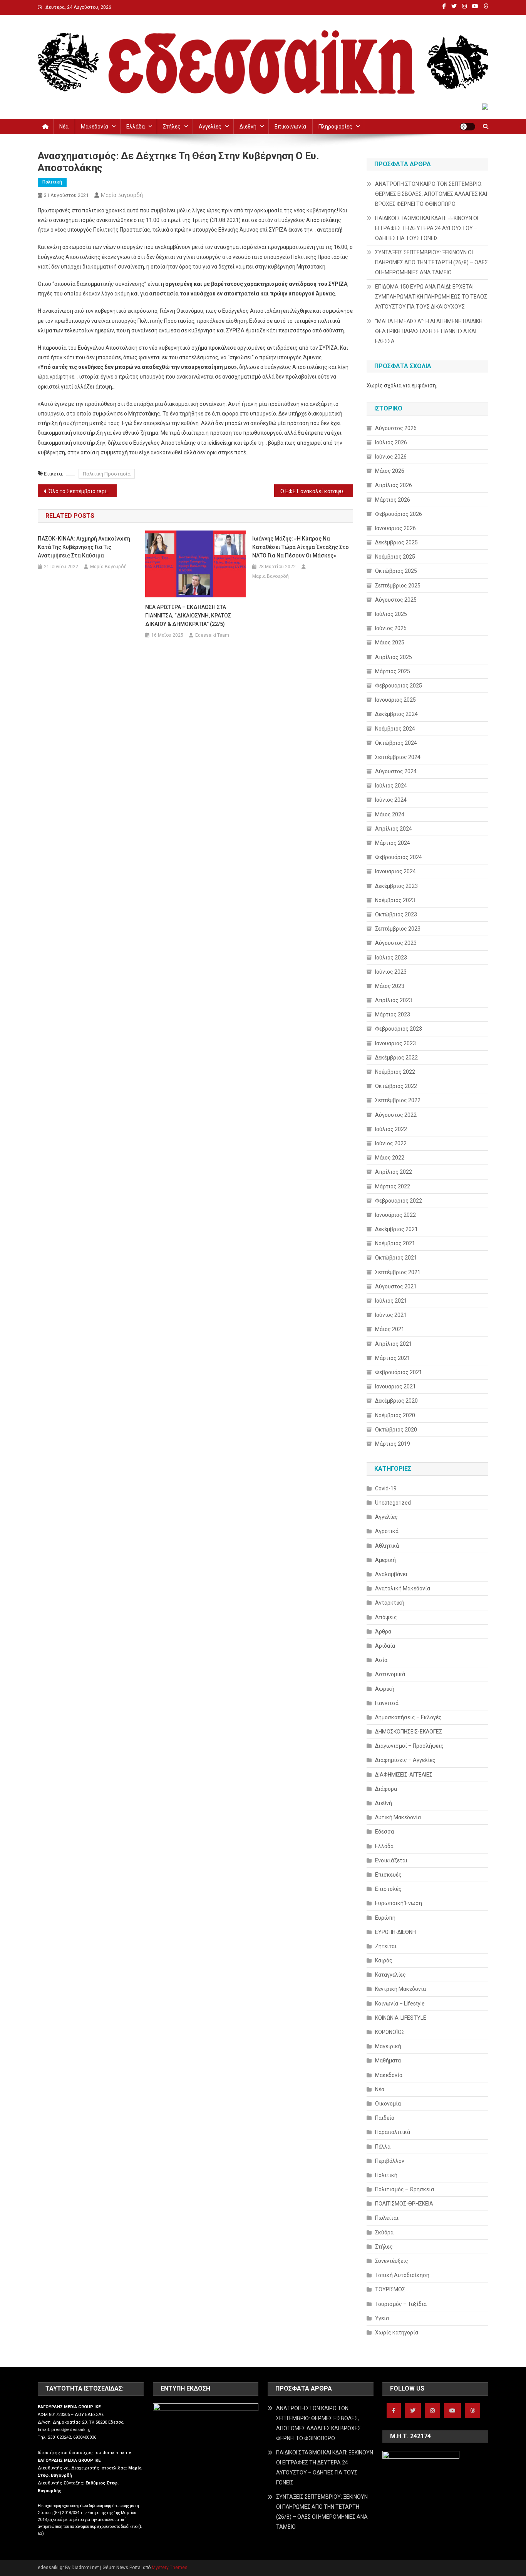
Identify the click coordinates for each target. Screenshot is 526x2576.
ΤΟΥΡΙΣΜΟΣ (390, 2289)
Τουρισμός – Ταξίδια (401, 2304)
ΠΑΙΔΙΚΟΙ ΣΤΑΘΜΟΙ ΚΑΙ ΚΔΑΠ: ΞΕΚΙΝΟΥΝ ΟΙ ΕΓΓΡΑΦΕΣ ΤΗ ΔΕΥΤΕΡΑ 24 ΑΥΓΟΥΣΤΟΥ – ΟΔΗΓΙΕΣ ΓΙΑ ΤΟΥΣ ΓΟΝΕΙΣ (427, 228)
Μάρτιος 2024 (393, 843)
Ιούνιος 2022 (391, 1143)
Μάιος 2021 (390, 1329)
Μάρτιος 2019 (393, 1444)
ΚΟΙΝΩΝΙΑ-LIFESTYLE (401, 2018)
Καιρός (384, 1960)
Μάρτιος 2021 (393, 1358)
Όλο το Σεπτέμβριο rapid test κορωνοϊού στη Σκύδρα (83, 491)
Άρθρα (383, 1632)
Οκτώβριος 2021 (396, 1258)
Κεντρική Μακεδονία (400, 1989)
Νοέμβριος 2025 (395, 557)
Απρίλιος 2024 (394, 829)
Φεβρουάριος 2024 (399, 857)
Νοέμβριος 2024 (395, 729)
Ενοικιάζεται (391, 1860)
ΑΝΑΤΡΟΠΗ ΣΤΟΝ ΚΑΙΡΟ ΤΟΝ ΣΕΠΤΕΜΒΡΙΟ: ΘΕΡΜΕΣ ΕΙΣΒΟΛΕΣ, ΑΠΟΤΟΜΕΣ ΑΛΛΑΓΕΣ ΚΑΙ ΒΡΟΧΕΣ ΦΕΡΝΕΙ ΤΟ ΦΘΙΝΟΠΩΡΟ (431, 194)
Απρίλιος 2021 (394, 1344)
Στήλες (172, 127)
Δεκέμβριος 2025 (396, 542)
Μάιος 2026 (390, 471)
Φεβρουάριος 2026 (399, 514)
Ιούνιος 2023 (391, 972)
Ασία (381, 1660)
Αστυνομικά (390, 1674)
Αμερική (385, 1560)
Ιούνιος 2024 (391, 800)
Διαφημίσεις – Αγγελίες (405, 1760)
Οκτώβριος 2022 (396, 1086)
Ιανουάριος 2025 (395, 700)
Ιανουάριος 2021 (395, 1386)
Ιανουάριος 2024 (395, 871)
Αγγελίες (210, 127)
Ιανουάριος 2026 (395, 528)
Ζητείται (386, 1946)
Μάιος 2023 (390, 986)
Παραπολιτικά (393, 2132)
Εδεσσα (384, 1832)
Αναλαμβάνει (391, 1574)
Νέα (64, 127)
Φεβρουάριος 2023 (399, 1029)
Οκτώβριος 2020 (396, 1430)
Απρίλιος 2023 (394, 1000)
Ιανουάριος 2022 (395, 1215)
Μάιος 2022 (390, 1158)
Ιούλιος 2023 (391, 958)
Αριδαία (385, 1646)
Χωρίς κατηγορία (397, 2332)
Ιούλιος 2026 (391, 442)
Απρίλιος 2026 (394, 485)
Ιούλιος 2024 (391, 786)
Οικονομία (388, 2104)
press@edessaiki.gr (72, 2430)
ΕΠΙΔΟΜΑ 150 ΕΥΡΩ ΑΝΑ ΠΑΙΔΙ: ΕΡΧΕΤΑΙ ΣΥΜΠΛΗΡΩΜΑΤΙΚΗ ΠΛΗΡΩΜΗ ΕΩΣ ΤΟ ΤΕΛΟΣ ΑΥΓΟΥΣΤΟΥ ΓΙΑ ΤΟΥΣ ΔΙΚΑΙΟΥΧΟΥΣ (431, 297)
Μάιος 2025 (390, 642)
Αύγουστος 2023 (396, 943)
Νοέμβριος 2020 (395, 1415)
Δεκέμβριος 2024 (396, 714)
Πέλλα (383, 2147)
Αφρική (385, 1689)
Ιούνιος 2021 (391, 1315)
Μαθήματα (388, 2060)
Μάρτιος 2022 (393, 1186)
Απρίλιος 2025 (394, 657)
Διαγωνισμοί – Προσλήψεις (409, 1746)
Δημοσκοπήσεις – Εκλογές (408, 1717)
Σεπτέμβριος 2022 (398, 1100)
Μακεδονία (95, 127)
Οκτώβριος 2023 (396, 914)
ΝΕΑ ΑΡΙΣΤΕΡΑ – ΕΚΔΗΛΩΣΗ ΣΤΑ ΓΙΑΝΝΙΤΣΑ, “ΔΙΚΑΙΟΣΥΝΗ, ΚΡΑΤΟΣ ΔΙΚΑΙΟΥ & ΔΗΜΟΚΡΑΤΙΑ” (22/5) (188, 616)
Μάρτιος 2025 (393, 671)
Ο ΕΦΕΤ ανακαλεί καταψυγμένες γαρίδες (317, 491)
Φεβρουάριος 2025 (399, 686)
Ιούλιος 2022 (391, 1129)
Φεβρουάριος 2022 (399, 1201)
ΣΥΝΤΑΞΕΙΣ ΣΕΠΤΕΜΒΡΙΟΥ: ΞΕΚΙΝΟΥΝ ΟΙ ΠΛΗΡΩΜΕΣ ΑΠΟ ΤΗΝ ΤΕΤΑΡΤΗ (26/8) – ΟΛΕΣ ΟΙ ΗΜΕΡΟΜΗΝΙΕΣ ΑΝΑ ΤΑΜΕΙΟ (431, 262)
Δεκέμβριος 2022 (396, 1058)
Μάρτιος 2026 (393, 500)
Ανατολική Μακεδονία (403, 1588)
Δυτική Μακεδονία (398, 1817)
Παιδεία (385, 2118)
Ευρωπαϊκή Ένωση (399, 1903)
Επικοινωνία (290, 127)
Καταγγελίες (390, 1975)
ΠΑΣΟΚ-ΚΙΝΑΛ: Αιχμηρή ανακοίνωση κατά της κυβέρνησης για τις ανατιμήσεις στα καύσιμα (84, 547)
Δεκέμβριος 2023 (396, 886)
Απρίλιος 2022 (394, 1172)
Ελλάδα (136, 127)
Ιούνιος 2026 (391, 457)
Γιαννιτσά (387, 1703)
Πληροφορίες (335, 127)
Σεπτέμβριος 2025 (398, 586)
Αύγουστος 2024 (396, 771)
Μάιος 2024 (390, 814)
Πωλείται (387, 2218)
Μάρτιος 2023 (393, 1014)
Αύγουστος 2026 (396, 428)
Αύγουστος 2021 (396, 1286)
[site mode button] (467, 127)
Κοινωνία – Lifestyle (400, 2004)
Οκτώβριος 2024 (396, 743)
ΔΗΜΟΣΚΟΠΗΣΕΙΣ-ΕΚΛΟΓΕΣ (409, 1732)
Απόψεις (386, 1617)
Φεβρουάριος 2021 (399, 1372)
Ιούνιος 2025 (391, 628)
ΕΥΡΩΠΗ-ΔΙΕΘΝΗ (395, 1932)
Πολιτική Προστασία (107, 474)
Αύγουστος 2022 (396, 1115)
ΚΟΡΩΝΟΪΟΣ (390, 2032)
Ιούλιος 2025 (391, 614)
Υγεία (382, 2318)
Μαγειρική (388, 2046)
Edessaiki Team (212, 635)
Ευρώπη (385, 1918)
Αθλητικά (387, 1546)
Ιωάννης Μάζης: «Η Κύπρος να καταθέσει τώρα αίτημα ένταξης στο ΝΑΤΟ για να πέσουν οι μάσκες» (301, 547)
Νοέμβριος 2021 (395, 1243)
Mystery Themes (170, 2568)
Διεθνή (248, 127)
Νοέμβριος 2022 (395, 1072)
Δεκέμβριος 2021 (396, 1229)
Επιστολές (388, 1889)
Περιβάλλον (390, 2161)
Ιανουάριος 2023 (395, 1043)
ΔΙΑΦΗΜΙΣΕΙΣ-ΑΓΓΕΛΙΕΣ (404, 1775)
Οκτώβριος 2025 (396, 571)
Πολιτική (52, 182)
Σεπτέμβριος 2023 (398, 929)
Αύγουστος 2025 (396, 600)
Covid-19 (386, 1488)
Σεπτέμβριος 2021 (398, 1272)
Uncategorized (393, 1503)
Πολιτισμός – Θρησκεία (405, 2189)
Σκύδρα (384, 2232)
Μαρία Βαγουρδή (122, 195)
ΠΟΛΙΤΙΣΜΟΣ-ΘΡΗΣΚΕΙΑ (404, 2204)
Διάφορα (386, 1789)
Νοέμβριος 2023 (395, 900)
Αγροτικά (387, 1531)
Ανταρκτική (390, 1603)
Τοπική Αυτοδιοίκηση (402, 2275)
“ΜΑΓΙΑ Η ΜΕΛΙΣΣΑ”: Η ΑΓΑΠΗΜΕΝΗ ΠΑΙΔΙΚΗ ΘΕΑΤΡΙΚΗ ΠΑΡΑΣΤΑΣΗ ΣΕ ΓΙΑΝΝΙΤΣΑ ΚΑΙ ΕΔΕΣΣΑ (429, 331)
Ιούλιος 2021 (391, 1301)
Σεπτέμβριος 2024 (398, 757)
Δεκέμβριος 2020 (396, 1401)
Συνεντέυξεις (392, 2261)
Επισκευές (388, 1875)
